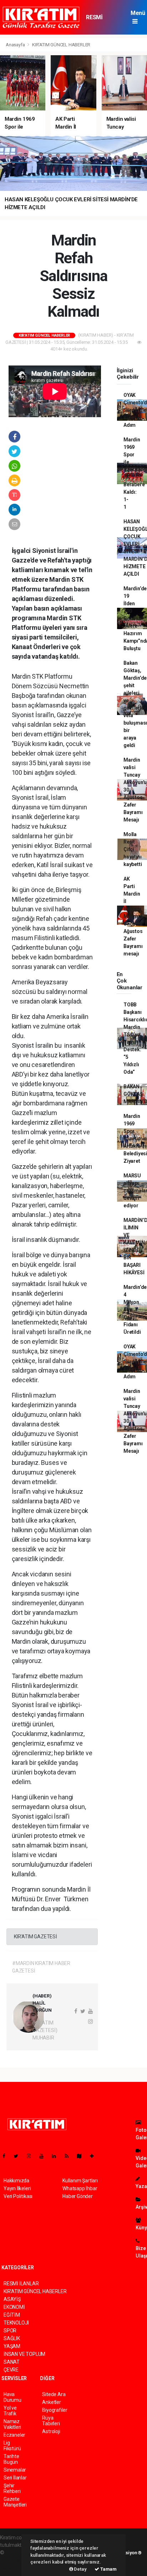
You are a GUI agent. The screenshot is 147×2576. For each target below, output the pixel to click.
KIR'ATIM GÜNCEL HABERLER (61, 45)
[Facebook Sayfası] (7, 2156)
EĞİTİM (12, 2315)
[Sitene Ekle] (95, 2156)
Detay (80, 2569)
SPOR (10, 2331)
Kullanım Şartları (80, 2181)
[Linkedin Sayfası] (57, 2156)
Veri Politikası (18, 2196)
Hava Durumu (12, 2397)
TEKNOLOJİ (16, 2323)
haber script (13, 2567)
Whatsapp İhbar (80, 2188)
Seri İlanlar (15, 2478)
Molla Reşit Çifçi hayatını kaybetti (133, 849)
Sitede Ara (54, 2394)
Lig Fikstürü (12, 2446)
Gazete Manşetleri (15, 2502)
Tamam (108, 2569)
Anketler (51, 2402)
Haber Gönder (78, 2196)
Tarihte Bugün (11, 2459)
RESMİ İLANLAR (97, 21)
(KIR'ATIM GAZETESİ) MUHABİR (45, 2030)
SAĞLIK (12, 2338)
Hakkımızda (16, 2181)
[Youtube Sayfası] (44, 2156)
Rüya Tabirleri (51, 2421)
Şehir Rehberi (12, 2488)
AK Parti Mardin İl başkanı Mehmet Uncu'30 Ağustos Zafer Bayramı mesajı (133, 916)
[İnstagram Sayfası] (32, 2156)
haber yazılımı (21, 2552)
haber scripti (14, 2560)
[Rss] (69, 2156)
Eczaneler (14, 2435)
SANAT (12, 2362)
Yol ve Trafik (10, 2411)
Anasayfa (16, 45)
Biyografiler (55, 2410)
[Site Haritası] (82, 2156)
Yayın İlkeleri (17, 2188)
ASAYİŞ (12, 2299)
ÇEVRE (11, 2370)
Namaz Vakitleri (12, 2424)
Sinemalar (15, 2470)
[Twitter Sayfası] (19, 2156)
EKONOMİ (14, 2307)
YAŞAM (12, 2346)
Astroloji (51, 2431)
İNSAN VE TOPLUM (24, 2354)
